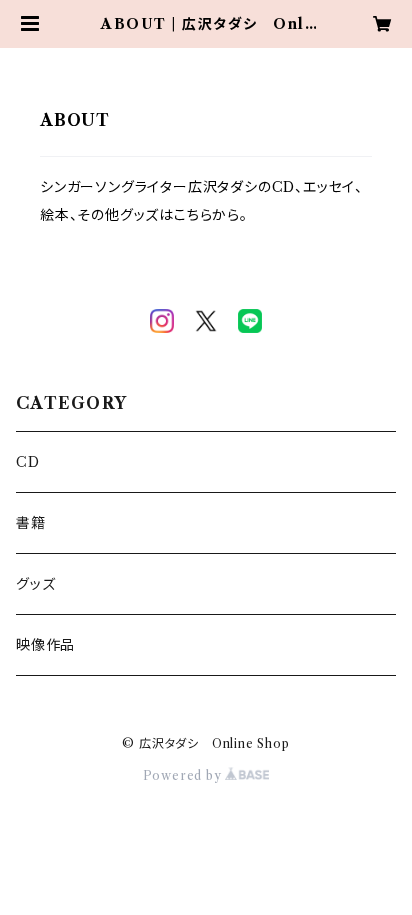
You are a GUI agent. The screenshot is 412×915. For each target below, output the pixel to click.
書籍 (31, 523)
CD (28, 462)
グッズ (35, 584)
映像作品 (45, 645)
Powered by (184, 775)
